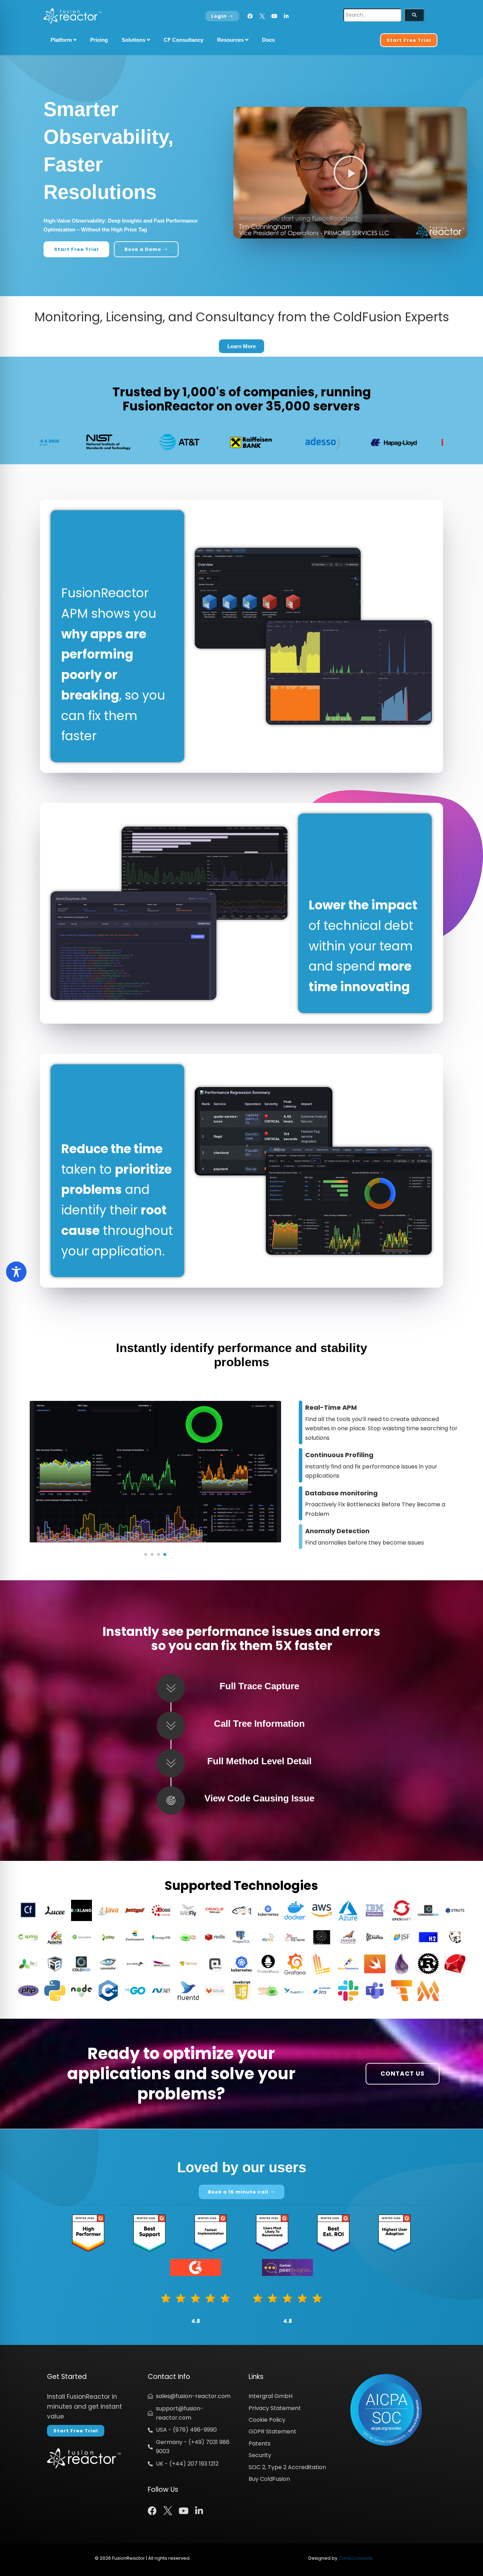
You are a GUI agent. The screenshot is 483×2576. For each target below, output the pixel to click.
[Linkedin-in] (286, 16)
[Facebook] (250, 16)
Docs (268, 40)
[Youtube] (274, 16)
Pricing (99, 40)
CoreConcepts (356, 2558)
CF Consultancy (184, 40)
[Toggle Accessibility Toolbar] (16, 1272)
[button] (350, 173)
